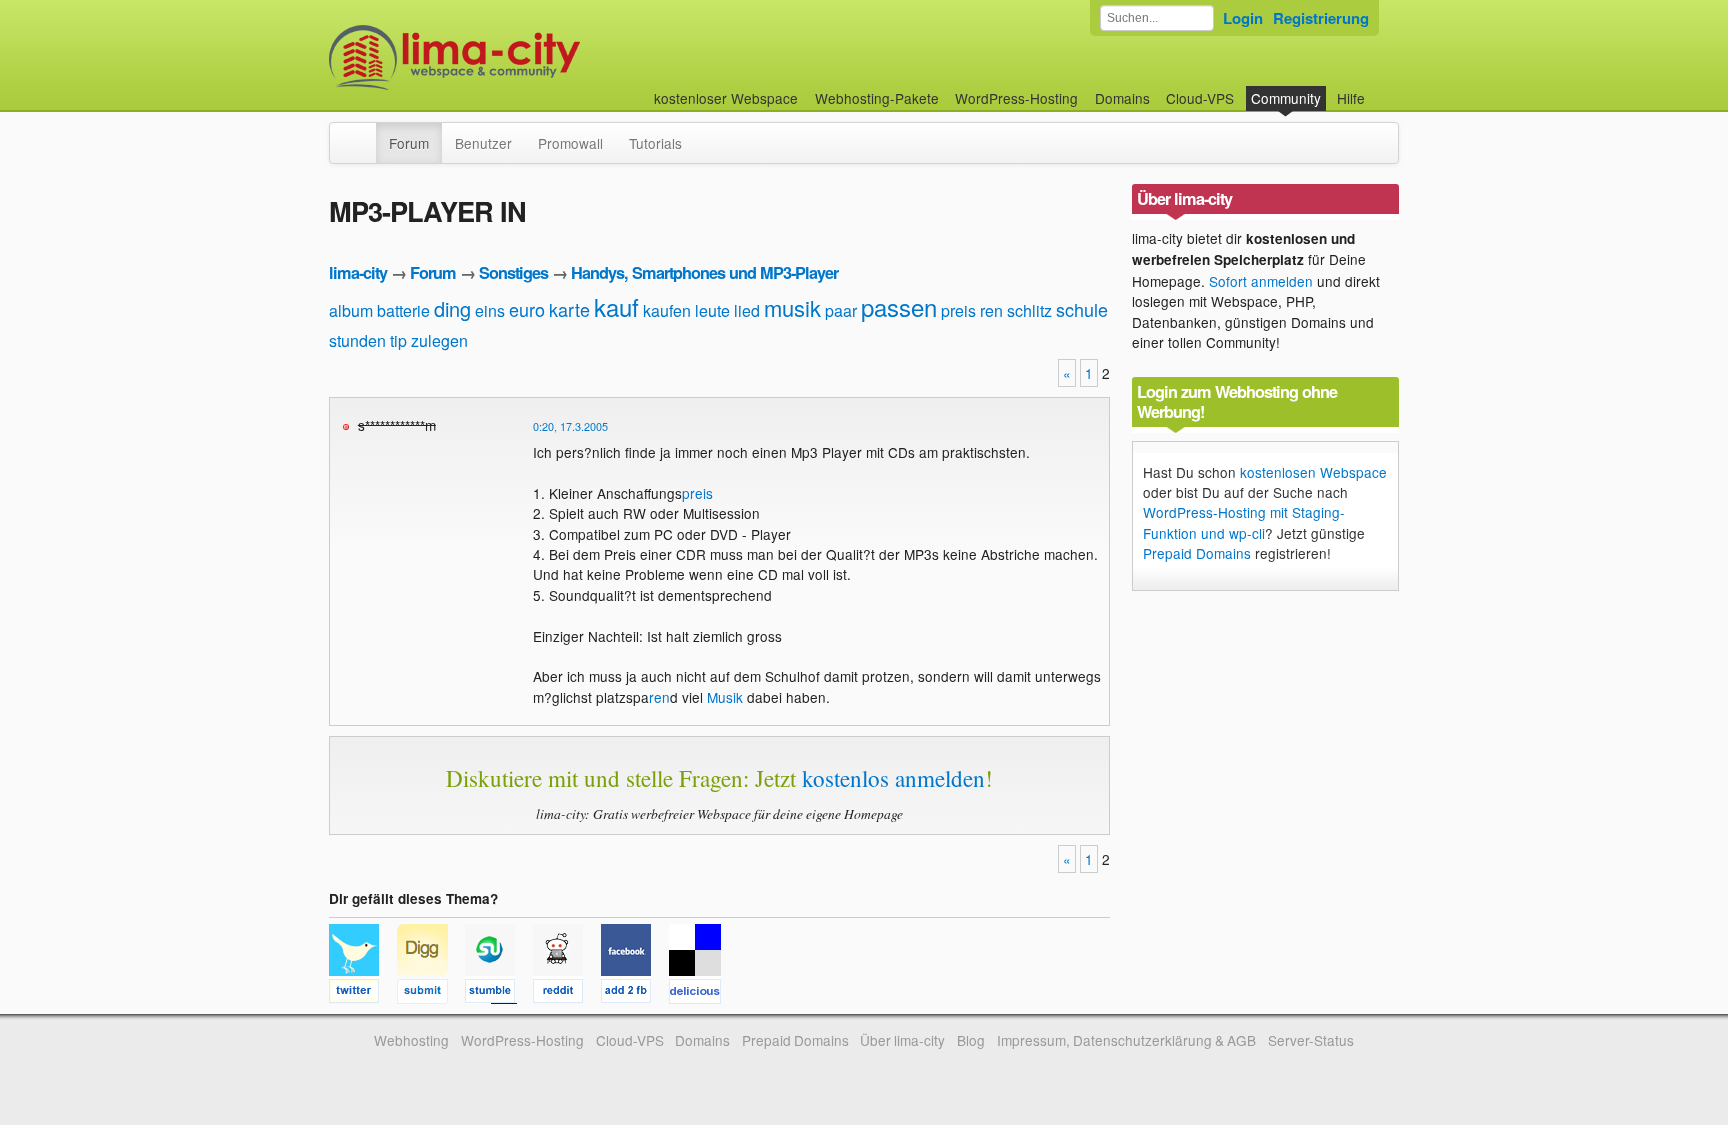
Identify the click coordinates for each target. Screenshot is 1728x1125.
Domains (1122, 98)
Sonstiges (513, 272)
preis (958, 310)
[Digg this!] (431, 994)
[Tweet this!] (363, 994)
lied (747, 310)
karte (569, 309)
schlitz (1029, 310)
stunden (357, 340)
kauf (616, 306)
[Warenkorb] (1381, 88)
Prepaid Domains (1197, 553)
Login (1243, 18)
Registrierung (1321, 18)
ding (452, 308)
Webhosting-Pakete (877, 98)
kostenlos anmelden (893, 778)
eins (490, 310)
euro (527, 309)
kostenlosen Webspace (1313, 472)
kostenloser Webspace (726, 98)
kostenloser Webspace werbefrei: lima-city (529, 57)
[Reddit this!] (567, 994)
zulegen (439, 340)
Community (1286, 98)
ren (991, 310)
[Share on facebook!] (635, 994)
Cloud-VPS (1200, 98)
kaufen (667, 310)
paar (841, 310)
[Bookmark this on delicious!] (701, 994)
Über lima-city (902, 1040)
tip (398, 340)
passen (899, 306)
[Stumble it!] (499, 994)
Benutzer (483, 143)
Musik (725, 697)
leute (712, 310)
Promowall (570, 143)
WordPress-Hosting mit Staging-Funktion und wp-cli (1244, 522)
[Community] (363, 133)
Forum (409, 143)
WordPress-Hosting (1016, 98)
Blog (971, 1040)
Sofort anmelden (1261, 281)
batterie (403, 310)
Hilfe (1351, 98)
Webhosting (411, 1040)
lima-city (358, 272)
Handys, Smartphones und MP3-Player (704, 272)
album (351, 310)
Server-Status (1311, 1040)
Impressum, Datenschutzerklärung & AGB (1126, 1040)
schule (1082, 309)
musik (792, 307)
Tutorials (655, 143)
